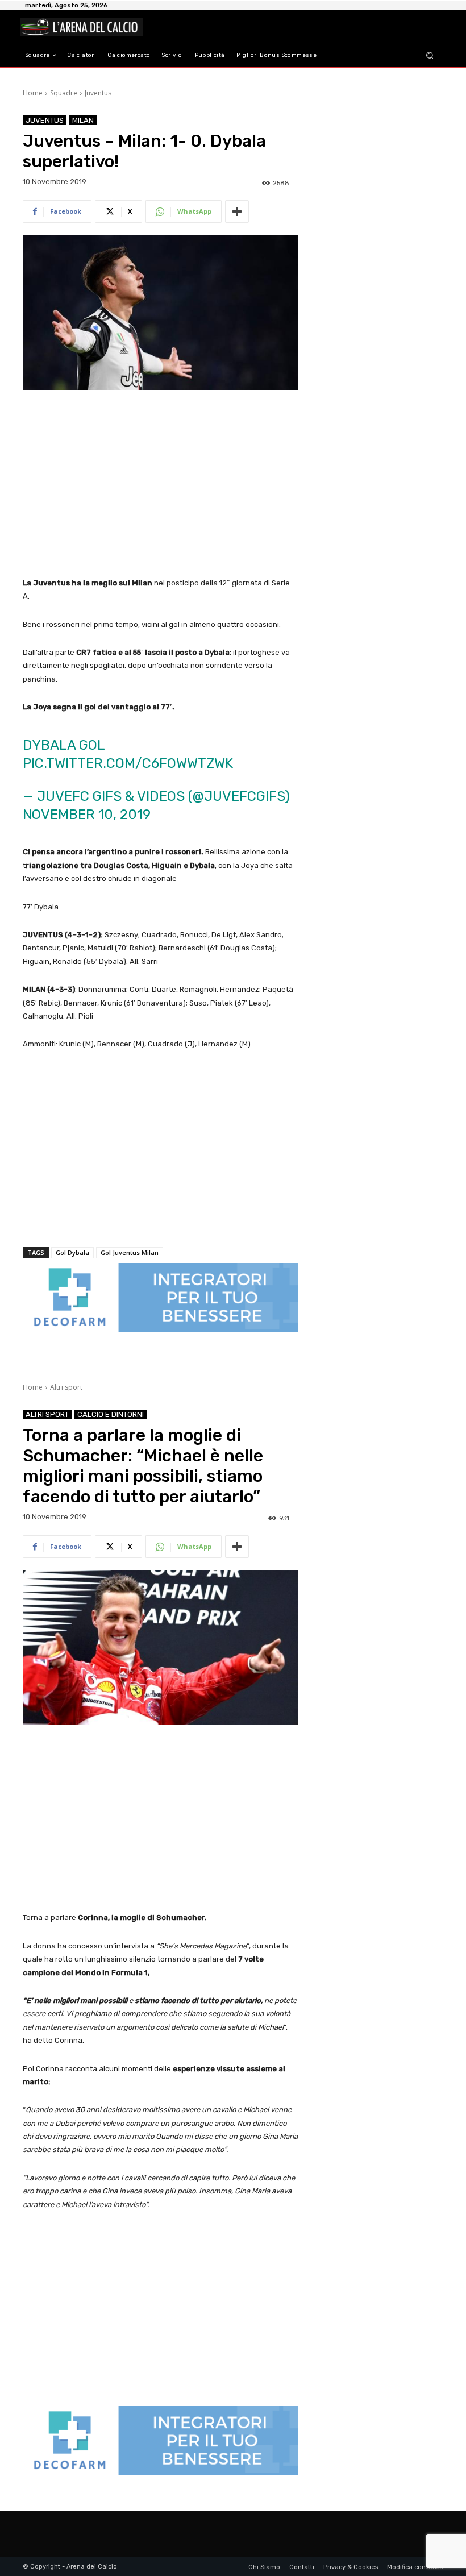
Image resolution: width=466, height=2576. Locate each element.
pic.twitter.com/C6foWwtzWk (128, 763)
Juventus (98, 93)
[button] (430, 55)
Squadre (64, 93)
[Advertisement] (160, 485)
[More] (237, 211)
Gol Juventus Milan (130, 1252)
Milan (83, 120)
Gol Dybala (72, 1252)
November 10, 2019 (87, 815)
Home (33, 93)
